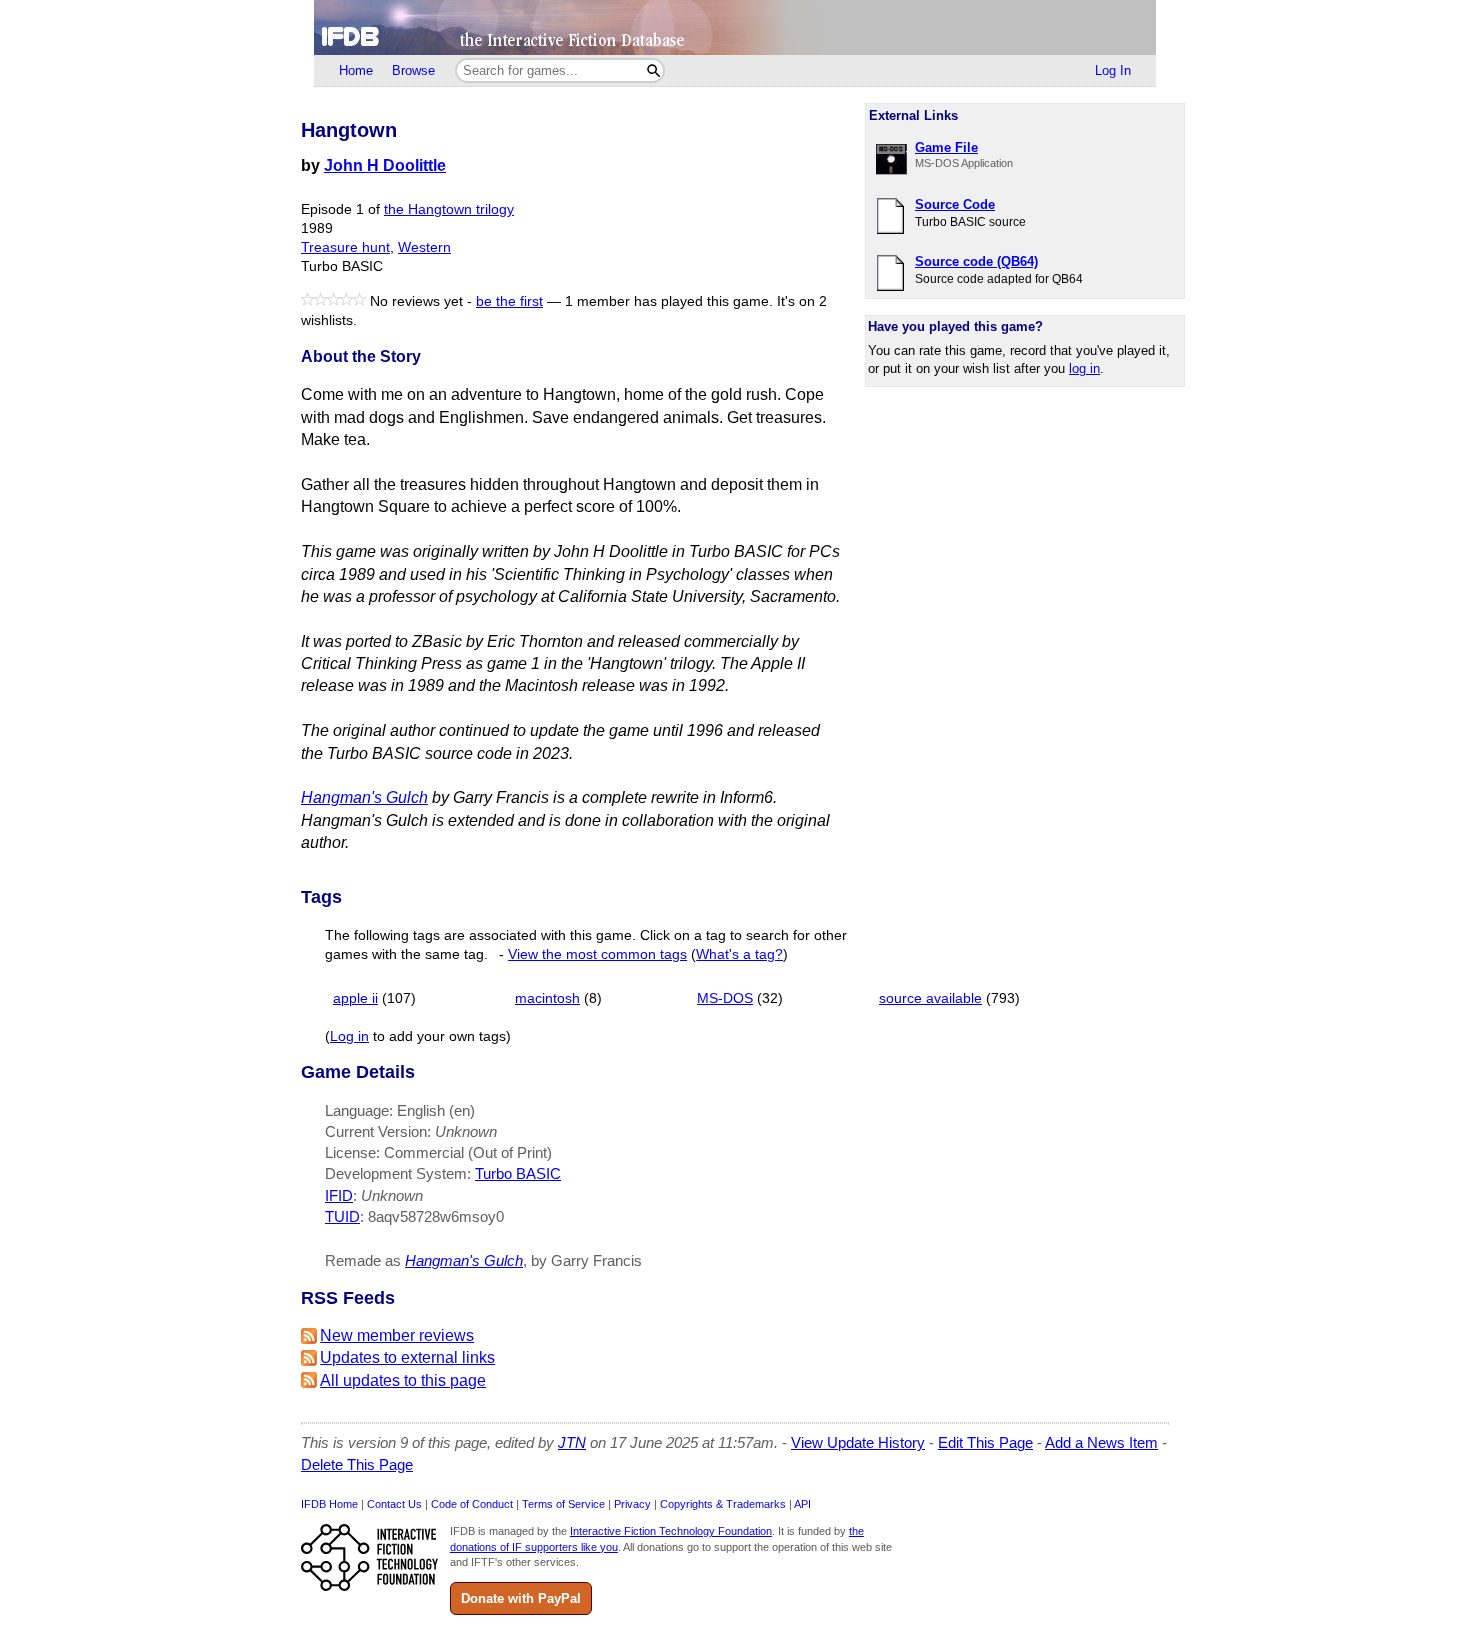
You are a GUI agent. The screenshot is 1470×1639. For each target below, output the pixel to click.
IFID (339, 1195)
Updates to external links (407, 1357)
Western (424, 247)
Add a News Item (1101, 1442)
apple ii (355, 998)
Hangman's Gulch (364, 797)
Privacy (632, 1504)
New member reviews (397, 1335)
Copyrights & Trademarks (723, 1504)
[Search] (653, 70)
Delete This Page (357, 1464)
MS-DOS (725, 998)
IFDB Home (329, 1504)
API (802, 1504)
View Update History (858, 1442)
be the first (509, 301)
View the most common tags (597, 954)
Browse (413, 70)
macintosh (547, 998)
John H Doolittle (385, 165)
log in (1084, 368)
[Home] (735, 27)
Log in (349, 1036)
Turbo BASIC (518, 1173)
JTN (572, 1442)
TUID (342, 1216)
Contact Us (394, 1504)
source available (930, 998)
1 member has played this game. (669, 301)
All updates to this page (403, 1380)
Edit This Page (985, 1442)
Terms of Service (563, 1504)
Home (356, 70)
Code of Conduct (472, 1504)
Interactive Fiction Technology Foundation (671, 1531)
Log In (1113, 70)
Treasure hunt (345, 247)
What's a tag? (739, 954)
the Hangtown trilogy (449, 209)
